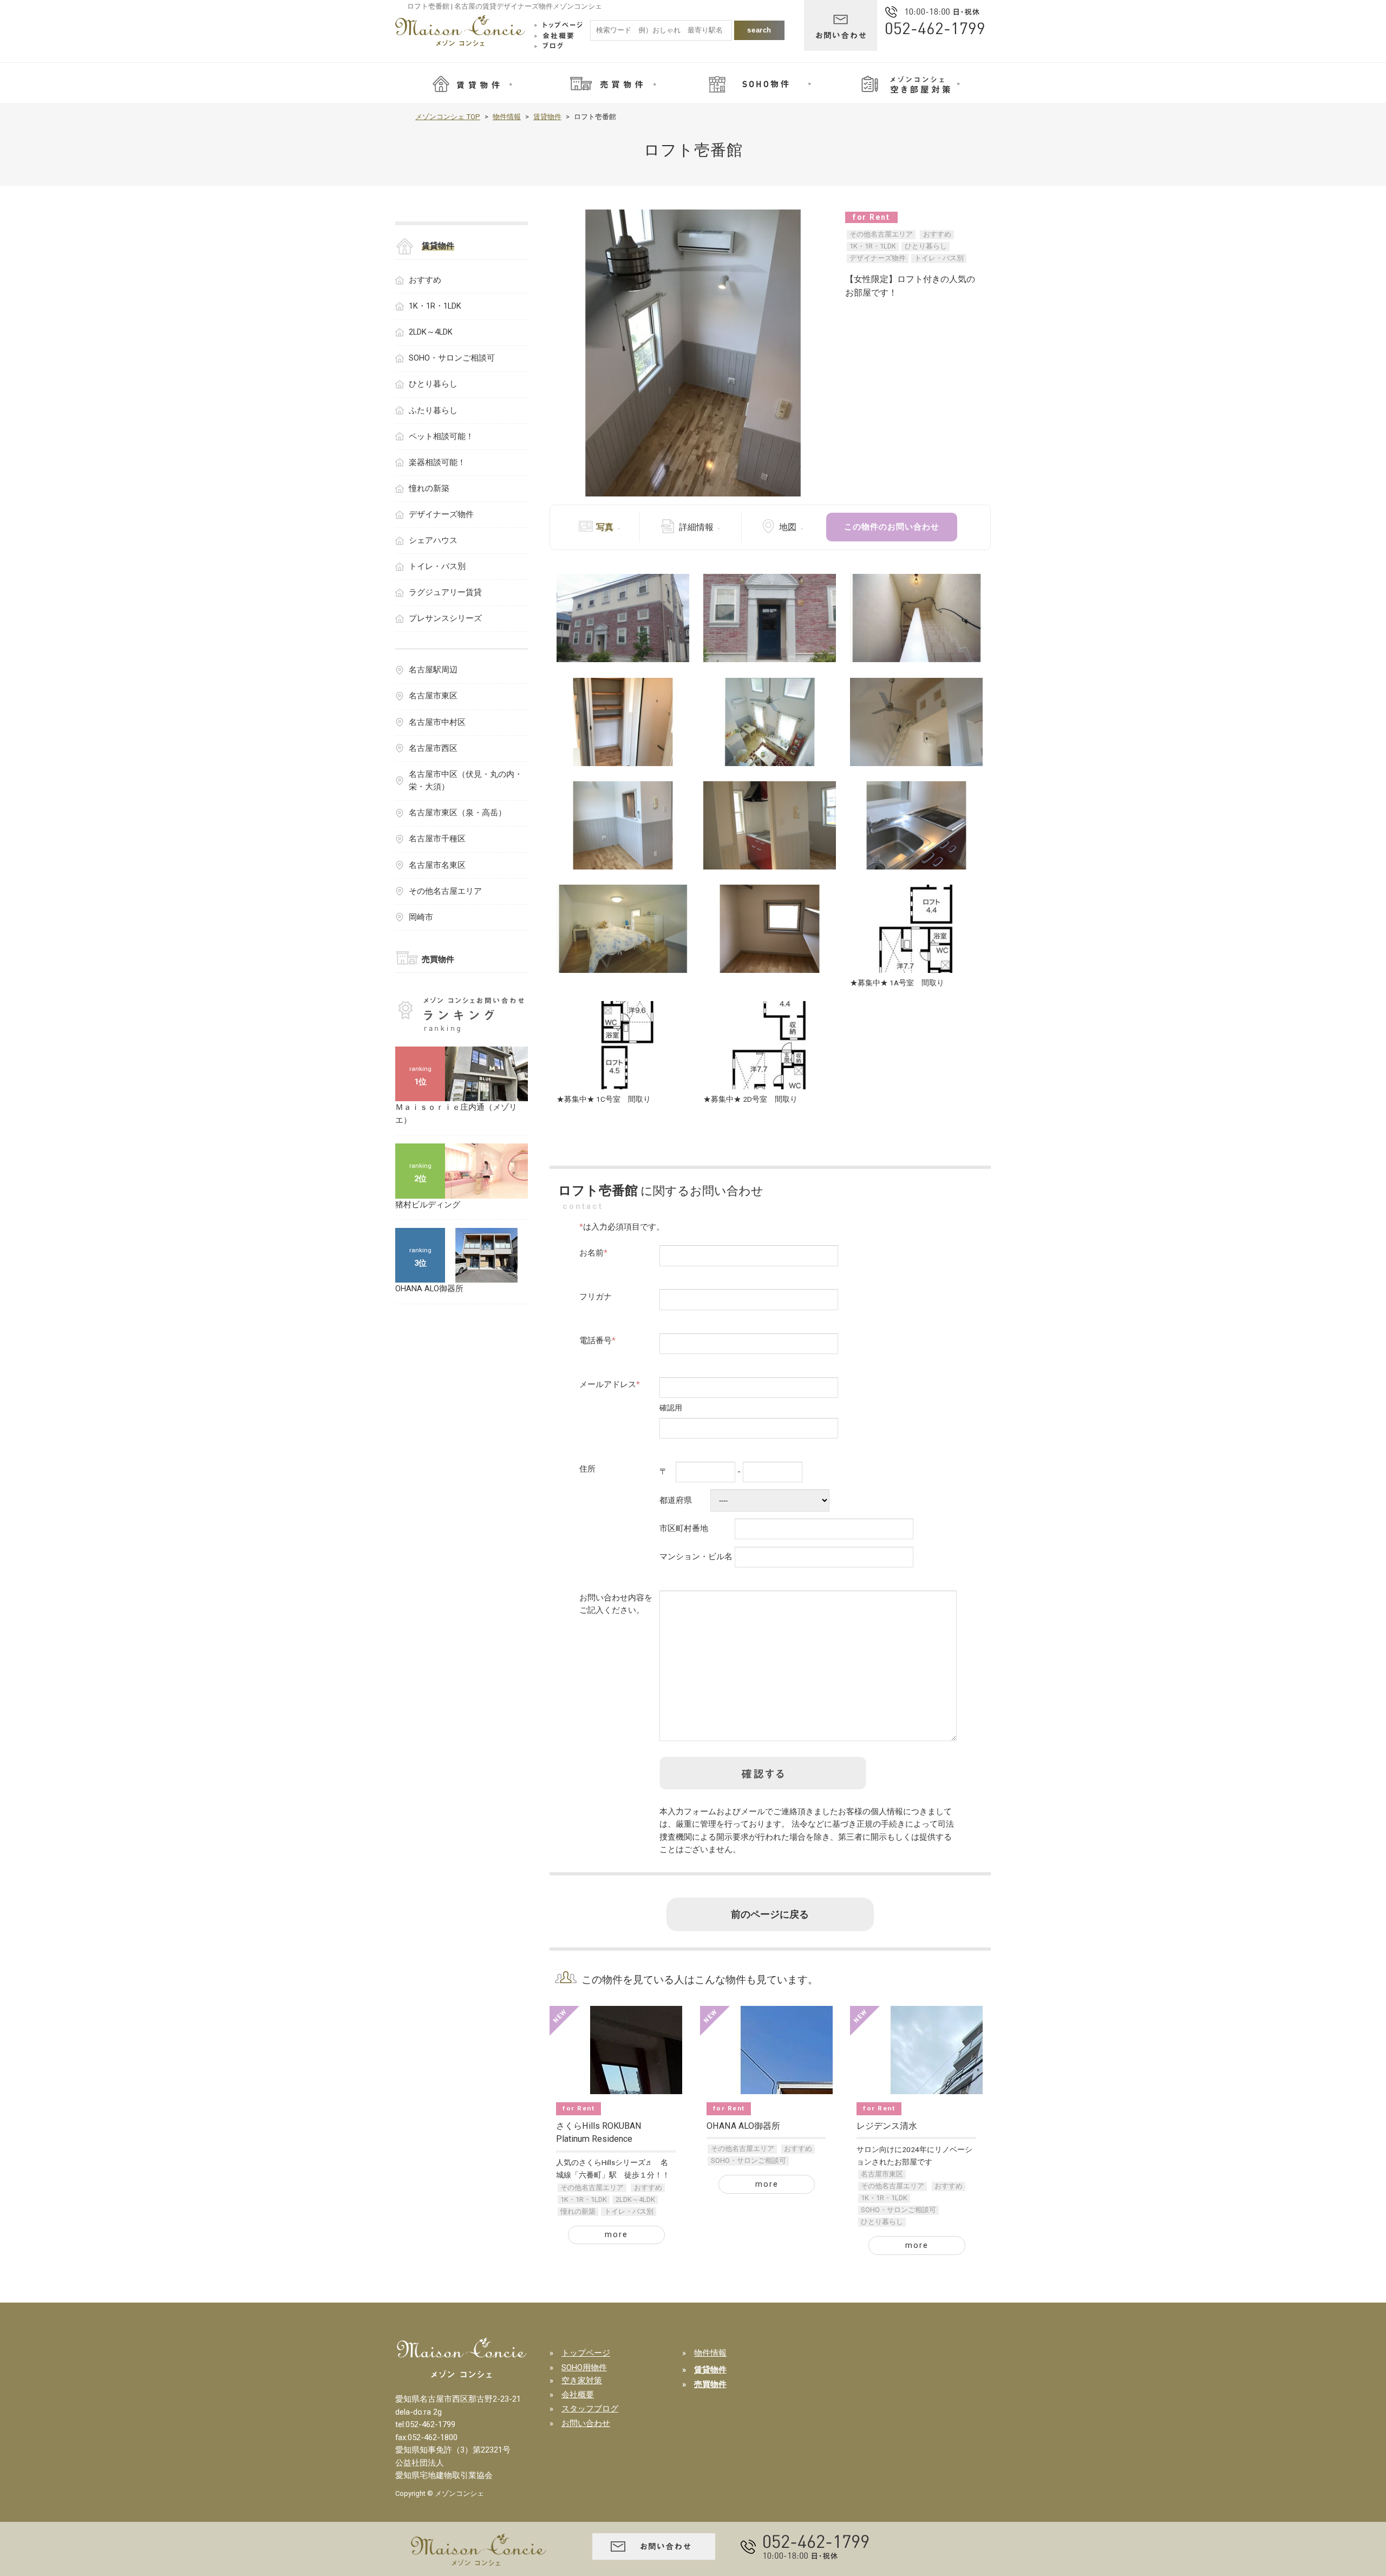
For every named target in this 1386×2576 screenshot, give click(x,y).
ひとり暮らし (926, 246)
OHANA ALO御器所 (743, 2126)
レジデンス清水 (887, 2126)
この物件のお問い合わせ (892, 527)
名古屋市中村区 (437, 722)
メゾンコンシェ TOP (448, 117)
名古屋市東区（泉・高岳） (457, 813)
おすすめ (937, 234)
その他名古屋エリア (881, 234)
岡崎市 (421, 917)
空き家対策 (582, 2381)
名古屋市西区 (433, 748)
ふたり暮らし (433, 410)
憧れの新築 (578, 2211)
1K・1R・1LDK (873, 246)
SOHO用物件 (584, 2368)
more (616, 2234)
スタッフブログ (590, 2409)
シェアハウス (433, 540)
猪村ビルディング (428, 1205)
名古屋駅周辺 (433, 670)
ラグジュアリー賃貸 (445, 592)
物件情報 (507, 117)
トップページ (586, 2353)
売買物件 (438, 959)
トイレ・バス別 (939, 258)
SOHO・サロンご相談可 (748, 2160)
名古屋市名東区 (437, 865)
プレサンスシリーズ (445, 618)
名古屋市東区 (882, 2174)
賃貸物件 (547, 117)
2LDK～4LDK (635, 2199)
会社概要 (578, 2395)
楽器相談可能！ (437, 462)
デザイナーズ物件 (878, 258)
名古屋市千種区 (437, 839)
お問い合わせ (586, 2423)
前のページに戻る (770, 1914)
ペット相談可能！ (441, 436)
